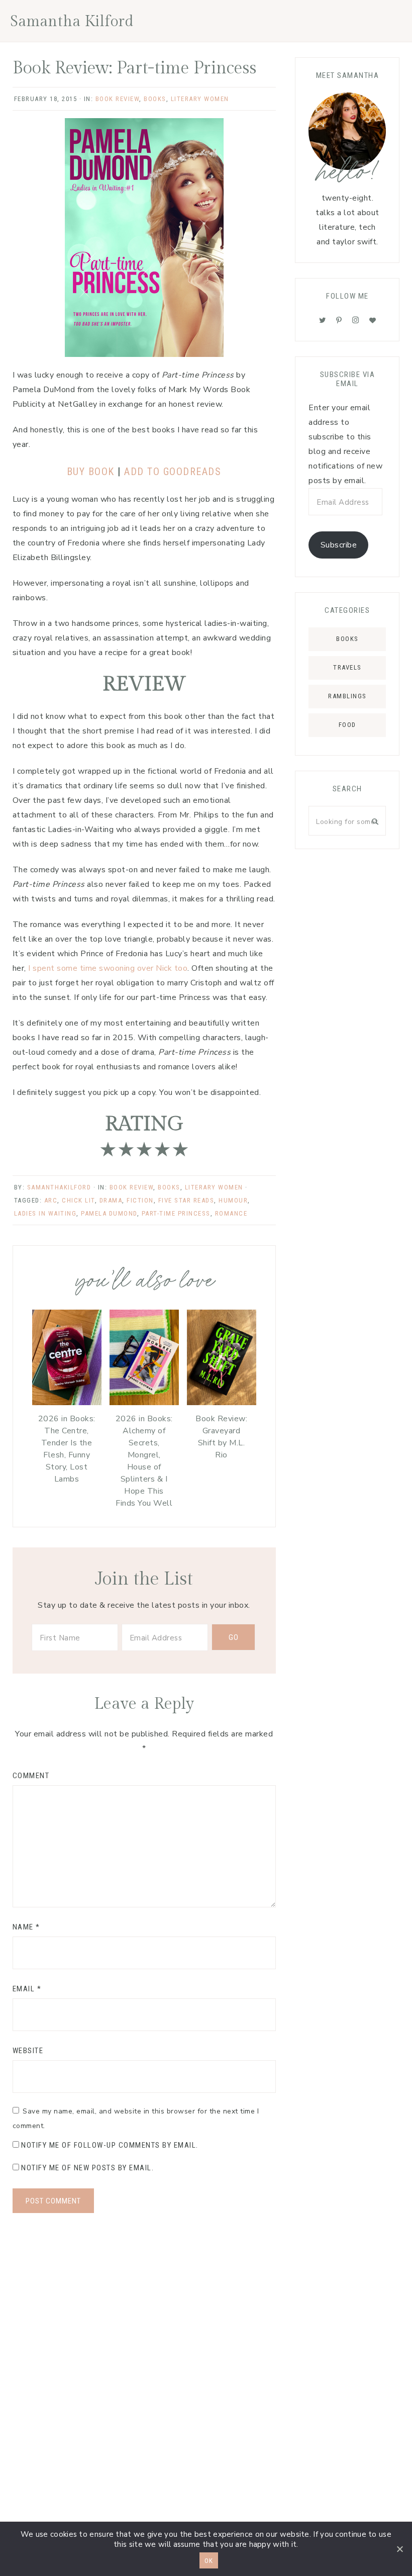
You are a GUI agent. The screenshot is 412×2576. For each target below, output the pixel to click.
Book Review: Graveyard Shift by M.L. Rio (221, 1437)
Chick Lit (78, 1200)
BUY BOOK (92, 472)
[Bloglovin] (373, 320)
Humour (233, 1200)
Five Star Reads (186, 1200)
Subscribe (339, 545)
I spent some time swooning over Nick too (108, 968)
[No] (399, 2549)
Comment (31, 1776)
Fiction (140, 1200)
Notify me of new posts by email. (87, 2168)
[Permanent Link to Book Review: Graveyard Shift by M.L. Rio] (222, 1403)
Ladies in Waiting (45, 1213)
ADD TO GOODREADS (173, 472)
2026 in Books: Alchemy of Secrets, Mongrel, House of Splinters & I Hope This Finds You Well (144, 1461)
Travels (347, 667)
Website (28, 2051)
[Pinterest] (339, 320)
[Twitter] (323, 320)
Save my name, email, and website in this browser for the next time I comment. (136, 2119)
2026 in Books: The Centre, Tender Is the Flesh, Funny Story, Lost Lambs (67, 1449)
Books (155, 99)
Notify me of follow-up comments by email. (110, 2145)
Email (27, 1989)
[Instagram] (356, 320)
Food (347, 725)
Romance (231, 1213)
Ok (209, 2561)
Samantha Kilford (72, 22)
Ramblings (347, 696)
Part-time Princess (176, 1213)
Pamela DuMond (109, 1213)
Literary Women (200, 99)
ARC (51, 1200)
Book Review (118, 99)
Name (26, 1927)
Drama (111, 1200)
